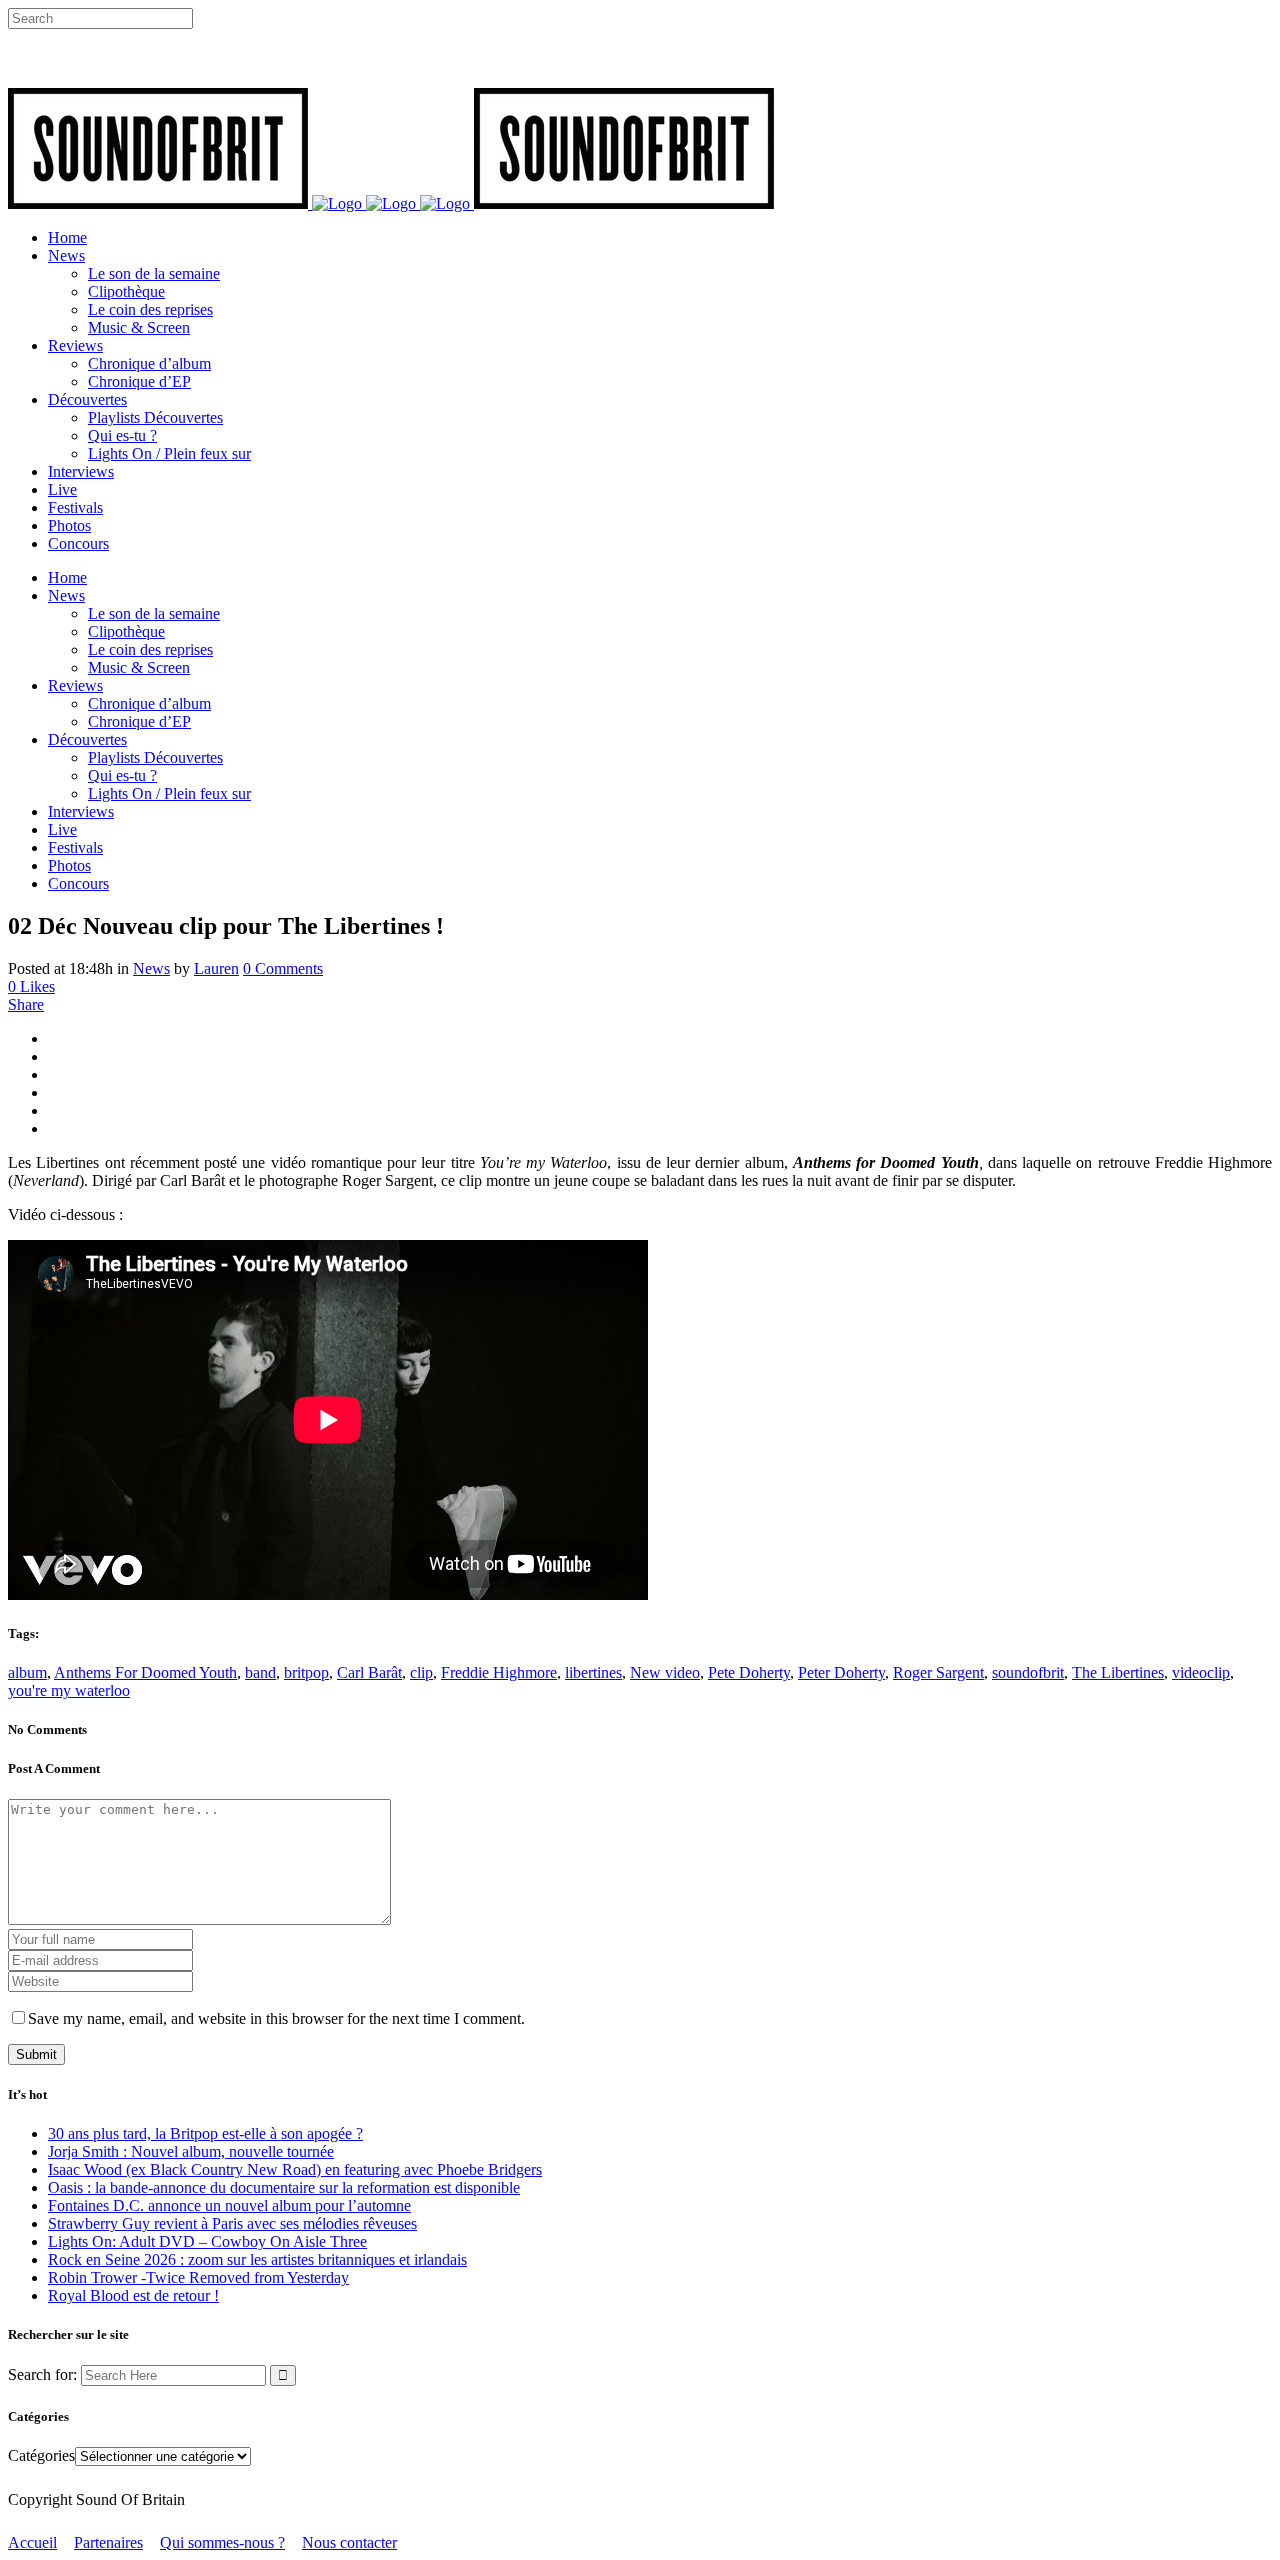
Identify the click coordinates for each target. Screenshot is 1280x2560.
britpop (306, 1672)
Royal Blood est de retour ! (133, 2295)
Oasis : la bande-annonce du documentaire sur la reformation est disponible (284, 2187)
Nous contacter (349, 2542)
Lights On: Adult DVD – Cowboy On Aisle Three (207, 2241)
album (27, 1672)
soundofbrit (1028, 1672)
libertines (593, 1672)
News (151, 968)
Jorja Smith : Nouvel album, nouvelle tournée (191, 2151)
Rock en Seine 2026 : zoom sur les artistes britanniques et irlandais (257, 2259)
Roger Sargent (938, 1672)
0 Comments (283, 968)
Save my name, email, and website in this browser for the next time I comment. (276, 2018)
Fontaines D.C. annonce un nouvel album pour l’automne (229, 2205)
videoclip (1201, 1672)
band (260, 1672)
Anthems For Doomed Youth (145, 1672)
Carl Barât (369, 1672)
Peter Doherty (841, 1672)
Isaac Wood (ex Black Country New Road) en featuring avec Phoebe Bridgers (295, 2169)
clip (421, 1672)
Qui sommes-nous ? (222, 2542)
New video (665, 1672)
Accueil (32, 2542)
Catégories (41, 2455)
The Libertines (1118, 1672)
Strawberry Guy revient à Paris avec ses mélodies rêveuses (232, 2223)
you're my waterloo (69, 1690)
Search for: (42, 2374)
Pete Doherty (749, 1672)
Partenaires (108, 2542)
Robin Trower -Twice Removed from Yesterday (198, 2277)
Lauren (216, 968)
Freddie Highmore (499, 1672)
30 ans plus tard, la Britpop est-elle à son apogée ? (205, 2133)
